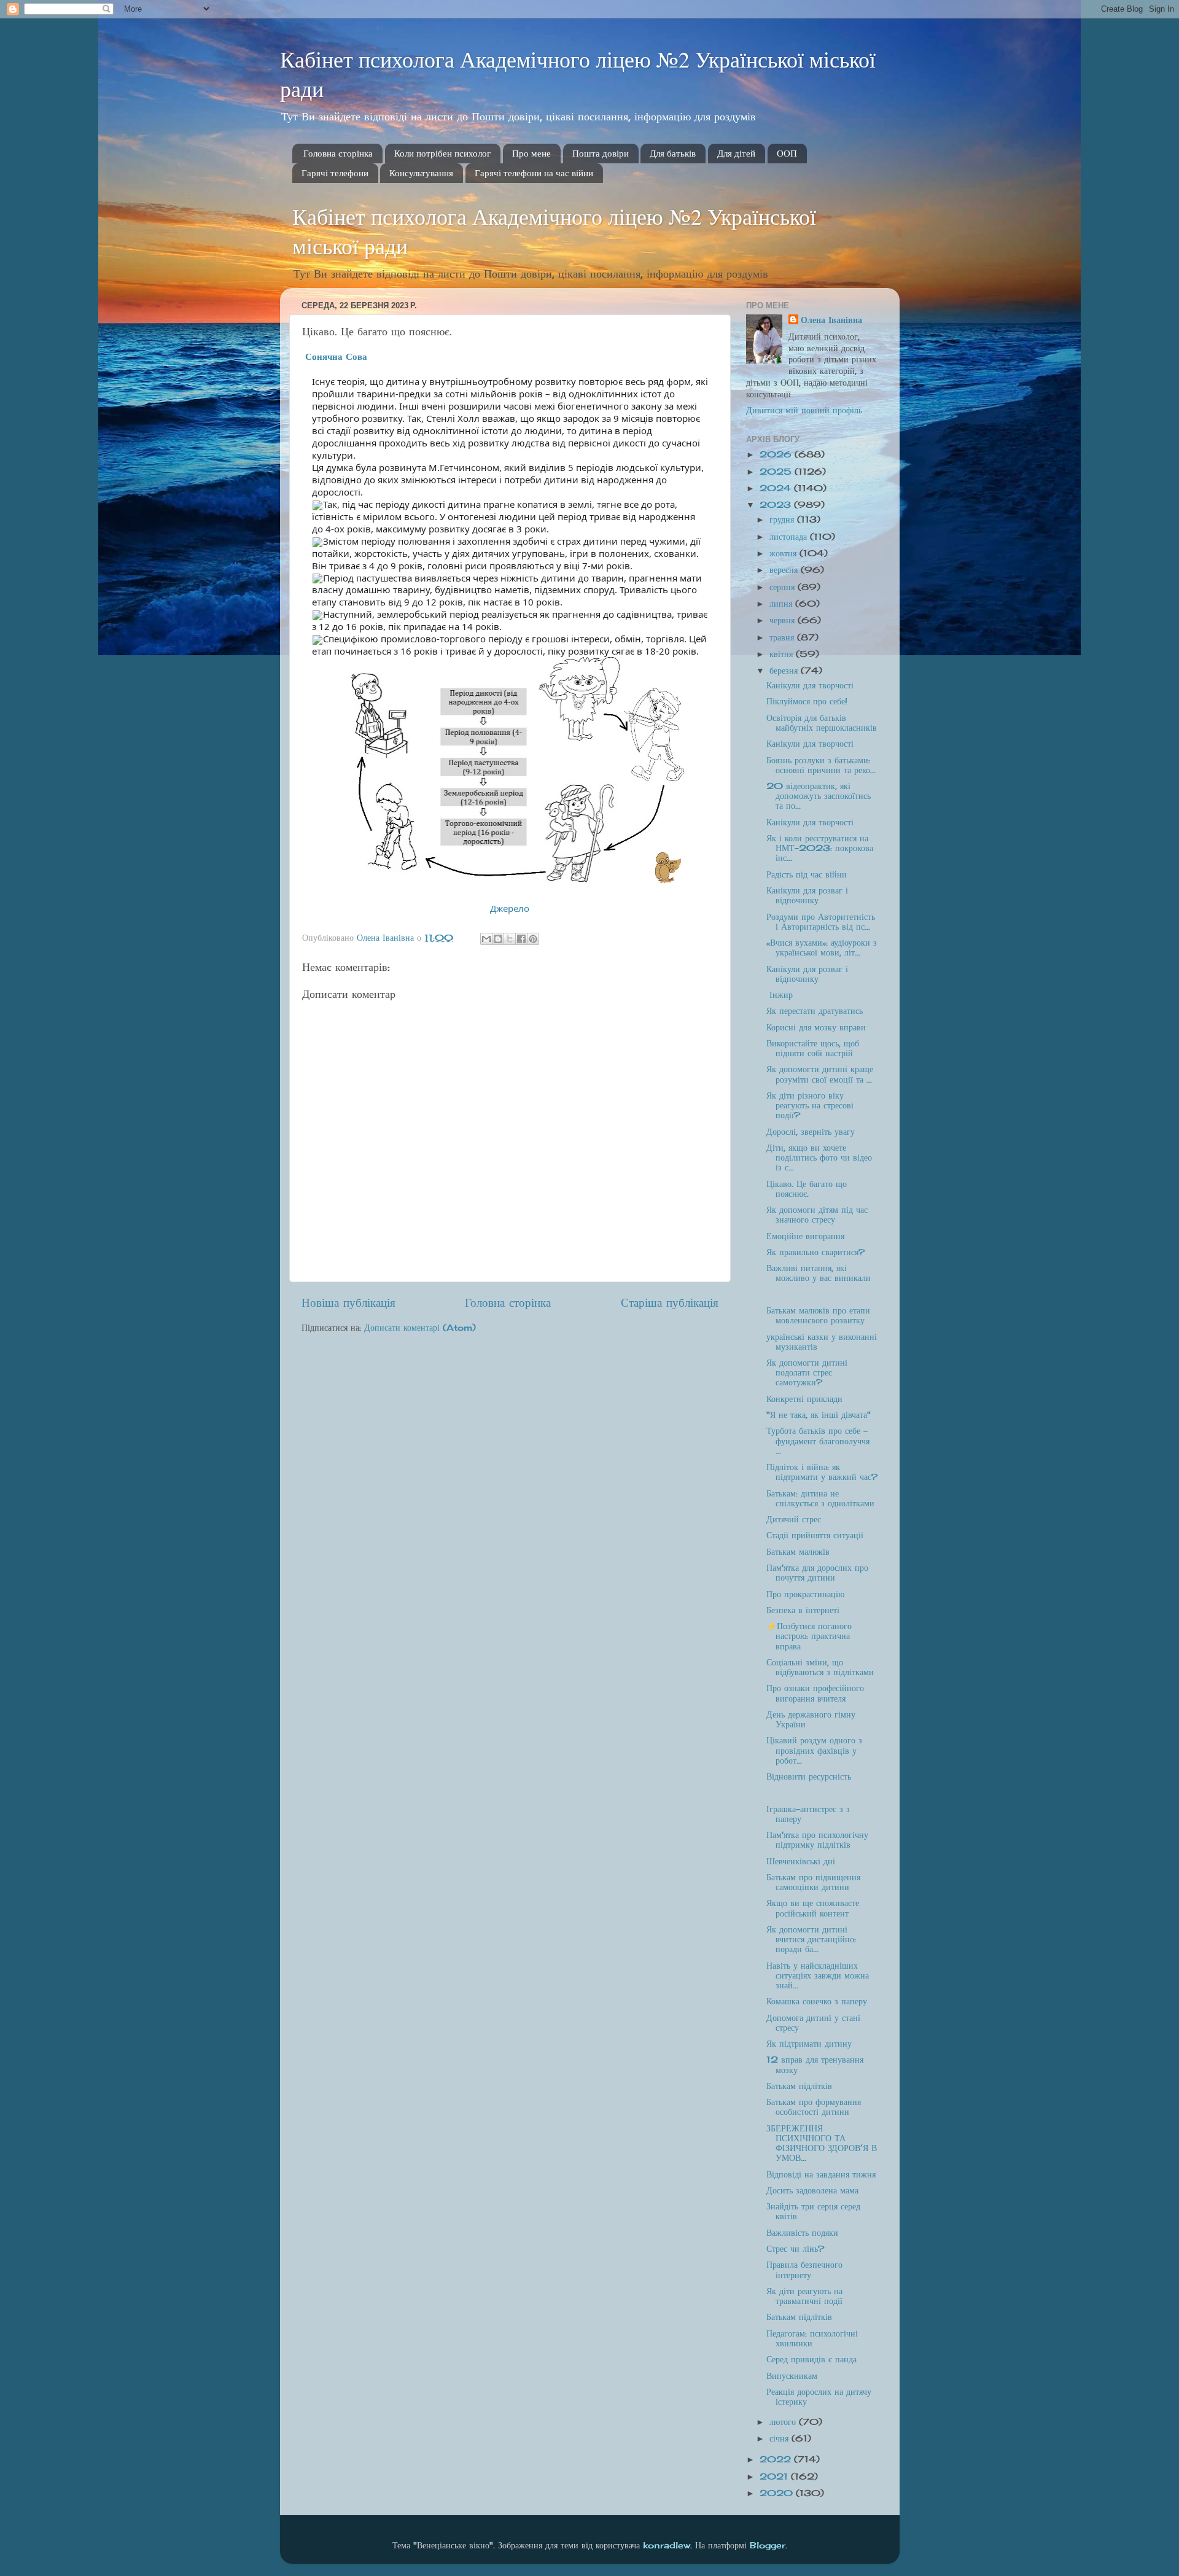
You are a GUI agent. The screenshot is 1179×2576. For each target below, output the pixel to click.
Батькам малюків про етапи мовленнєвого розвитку (818, 1315)
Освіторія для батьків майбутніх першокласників (822, 723)
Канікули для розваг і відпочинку (807, 895)
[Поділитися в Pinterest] (533, 939)
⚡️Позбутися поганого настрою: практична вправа (809, 1636)
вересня (785, 570)
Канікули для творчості (810, 685)
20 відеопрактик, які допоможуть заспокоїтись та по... (819, 796)
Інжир (780, 995)
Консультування (421, 173)
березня (785, 671)
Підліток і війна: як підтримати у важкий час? (822, 1472)
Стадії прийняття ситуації (815, 1535)
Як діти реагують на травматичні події (804, 2296)
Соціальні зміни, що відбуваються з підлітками (820, 1667)
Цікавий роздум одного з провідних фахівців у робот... (814, 1750)
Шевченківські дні (801, 1861)
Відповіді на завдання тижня (821, 2174)
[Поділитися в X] (510, 939)
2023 (777, 505)
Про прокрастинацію (805, 1594)
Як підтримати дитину (809, 2044)
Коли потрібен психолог (442, 154)
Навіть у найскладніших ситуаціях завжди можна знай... (818, 1975)
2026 (777, 454)
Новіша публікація (348, 1302)
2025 (777, 472)
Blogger (768, 2545)
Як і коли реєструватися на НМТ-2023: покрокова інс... (820, 848)
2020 (778, 2493)
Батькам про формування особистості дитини (814, 2107)
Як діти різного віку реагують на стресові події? (810, 1105)
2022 (777, 2459)
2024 (777, 488)
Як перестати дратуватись (815, 1011)
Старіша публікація (670, 1302)
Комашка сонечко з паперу (817, 2001)
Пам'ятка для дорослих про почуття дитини (817, 1573)
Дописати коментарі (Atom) (420, 1328)
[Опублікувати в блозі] (498, 939)
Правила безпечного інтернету (804, 2270)
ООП (787, 154)
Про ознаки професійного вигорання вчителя (815, 1693)
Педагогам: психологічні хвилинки (812, 2338)
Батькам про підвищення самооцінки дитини (813, 1882)
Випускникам (792, 2376)
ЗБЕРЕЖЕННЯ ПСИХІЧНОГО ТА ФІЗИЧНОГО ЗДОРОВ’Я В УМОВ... (822, 2143)
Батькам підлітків (799, 2086)
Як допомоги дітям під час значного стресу (817, 1215)
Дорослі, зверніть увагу (811, 1132)
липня (782, 604)
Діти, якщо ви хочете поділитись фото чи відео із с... (819, 1158)
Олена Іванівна (831, 320)
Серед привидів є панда (811, 2359)
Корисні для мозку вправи (816, 1027)
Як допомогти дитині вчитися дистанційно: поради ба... (811, 1939)
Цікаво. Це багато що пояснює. (807, 1189)
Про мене (531, 154)
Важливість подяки (802, 2233)
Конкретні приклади (804, 1399)
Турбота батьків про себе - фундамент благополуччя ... (818, 1441)
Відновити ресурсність (809, 1776)
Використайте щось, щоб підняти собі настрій (813, 1048)
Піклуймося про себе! (807, 701)
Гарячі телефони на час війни (534, 173)
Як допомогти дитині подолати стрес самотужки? (807, 1372)
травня (783, 637)
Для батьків (673, 154)
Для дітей (736, 154)
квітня (783, 654)
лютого (784, 2422)
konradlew (667, 2545)
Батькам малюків (798, 1552)
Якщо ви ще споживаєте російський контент (813, 1908)
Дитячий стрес (794, 1519)
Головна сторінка (338, 154)
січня (780, 2438)
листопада (790, 537)
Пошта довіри (601, 154)
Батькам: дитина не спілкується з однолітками (820, 1498)
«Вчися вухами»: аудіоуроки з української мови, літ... (822, 948)
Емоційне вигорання (805, 1236)
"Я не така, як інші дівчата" (819, 1415)
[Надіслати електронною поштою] (486, 939)
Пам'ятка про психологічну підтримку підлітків (817, 1840)
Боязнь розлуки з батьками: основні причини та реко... (821, 765)
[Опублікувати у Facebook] (521, 939)
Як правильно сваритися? (815, 1252)
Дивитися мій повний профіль (804, 410)
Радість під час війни (807, 874)
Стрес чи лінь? (795, 2249)
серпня (784, 587)
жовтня (784, 553)
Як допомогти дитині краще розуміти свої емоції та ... (820, 1074)
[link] (336, 356)
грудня (783, 519)
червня (784, 620)
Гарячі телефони (335, 173)
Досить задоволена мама (812, 2190)
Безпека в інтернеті (803, 1610)
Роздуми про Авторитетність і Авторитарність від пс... (821, 922)
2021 (775, 2477)
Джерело (510, 908)
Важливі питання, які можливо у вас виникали (819, 1273)
